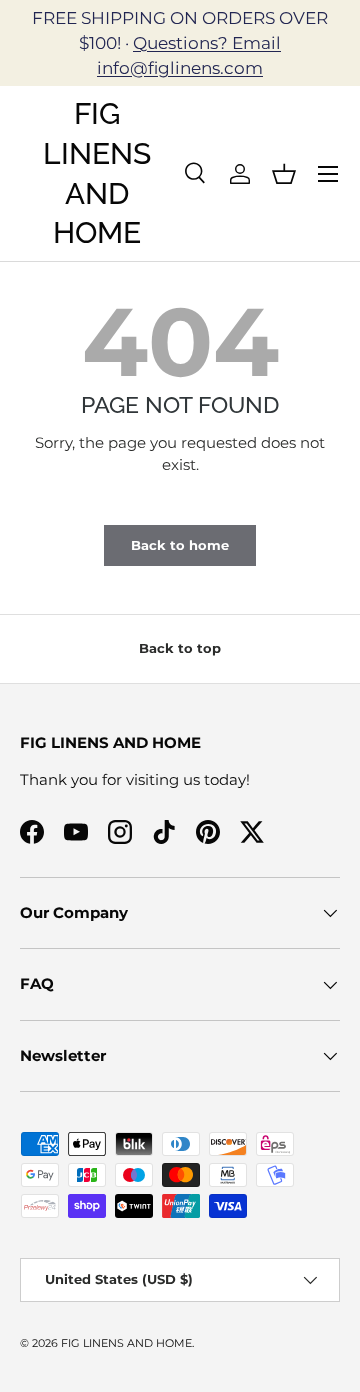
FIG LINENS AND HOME (126, 1343)
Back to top (180, 648)
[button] (284, 174)
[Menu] (328, 174)
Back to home (180, 545)
